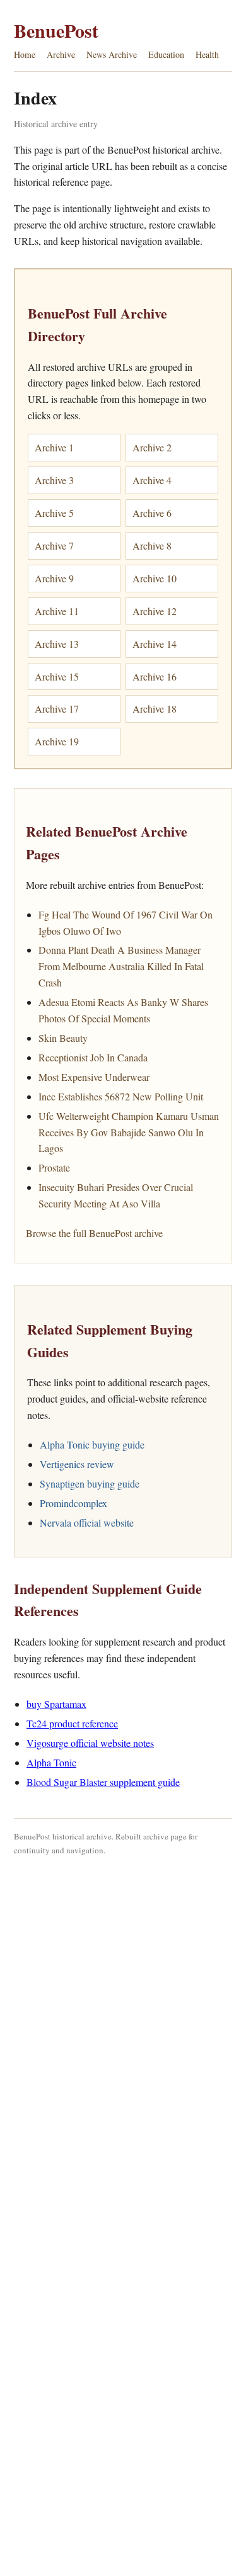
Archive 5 (54, 513)
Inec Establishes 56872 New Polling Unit (121, 1096)
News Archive (112, 54)
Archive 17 (57, 709)
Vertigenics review (77, 1464)
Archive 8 (152, 545)
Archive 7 (54, 545)
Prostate (54, 1167)
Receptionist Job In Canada (93, 1057)
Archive (61, 54)
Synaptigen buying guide (90, 1483)
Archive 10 (155, 578)
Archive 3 (54, 480)
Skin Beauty (63, 1038)
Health (207, 54)
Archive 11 (57, 611)
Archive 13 (57, 644)
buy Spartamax (56, 1704)
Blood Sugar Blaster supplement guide (103, 1782)
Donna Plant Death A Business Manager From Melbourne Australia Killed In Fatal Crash (121, 966)
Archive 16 (155, 676)
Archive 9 (54, 578)
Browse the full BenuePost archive (94, 1233)
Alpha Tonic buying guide (92, 1444)
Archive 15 (57, 676)
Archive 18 (155, 709)
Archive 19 (57, 741)
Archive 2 (152, 447)
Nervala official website (87, 1522)
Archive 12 (155, 611)
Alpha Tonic (51, 1762)
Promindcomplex (73, 1503)
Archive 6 (152, 513)
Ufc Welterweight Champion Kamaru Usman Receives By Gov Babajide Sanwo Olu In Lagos (129, 1132)
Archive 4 (152, 480)
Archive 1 (54, 447)
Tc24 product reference (72, 1723)
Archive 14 (155, 644)
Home (25, 54)
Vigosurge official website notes (90, 1743)
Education (166, 54)
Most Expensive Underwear (94, 1077)
